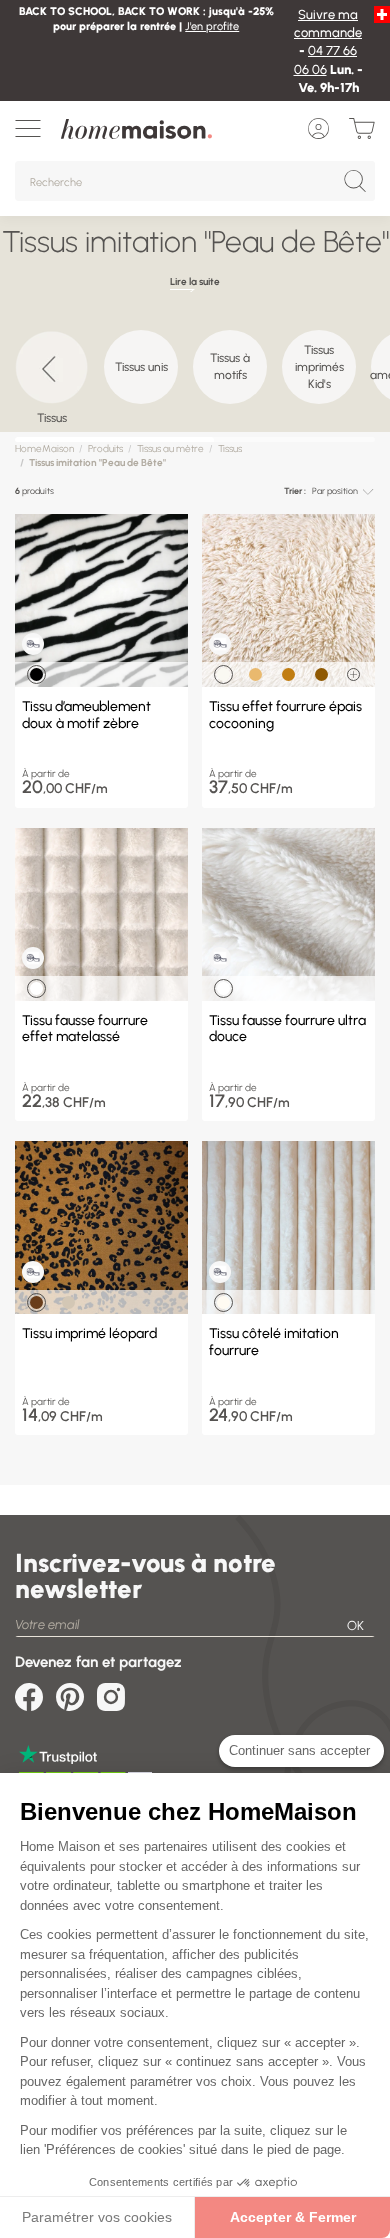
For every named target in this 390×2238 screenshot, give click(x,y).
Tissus (230, 448)
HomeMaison (44, 448)
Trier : (295, 490)
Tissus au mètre (170, 448)
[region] (195, 376)
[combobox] (343, 491)
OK (355, 1625)
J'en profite (212, 26)
